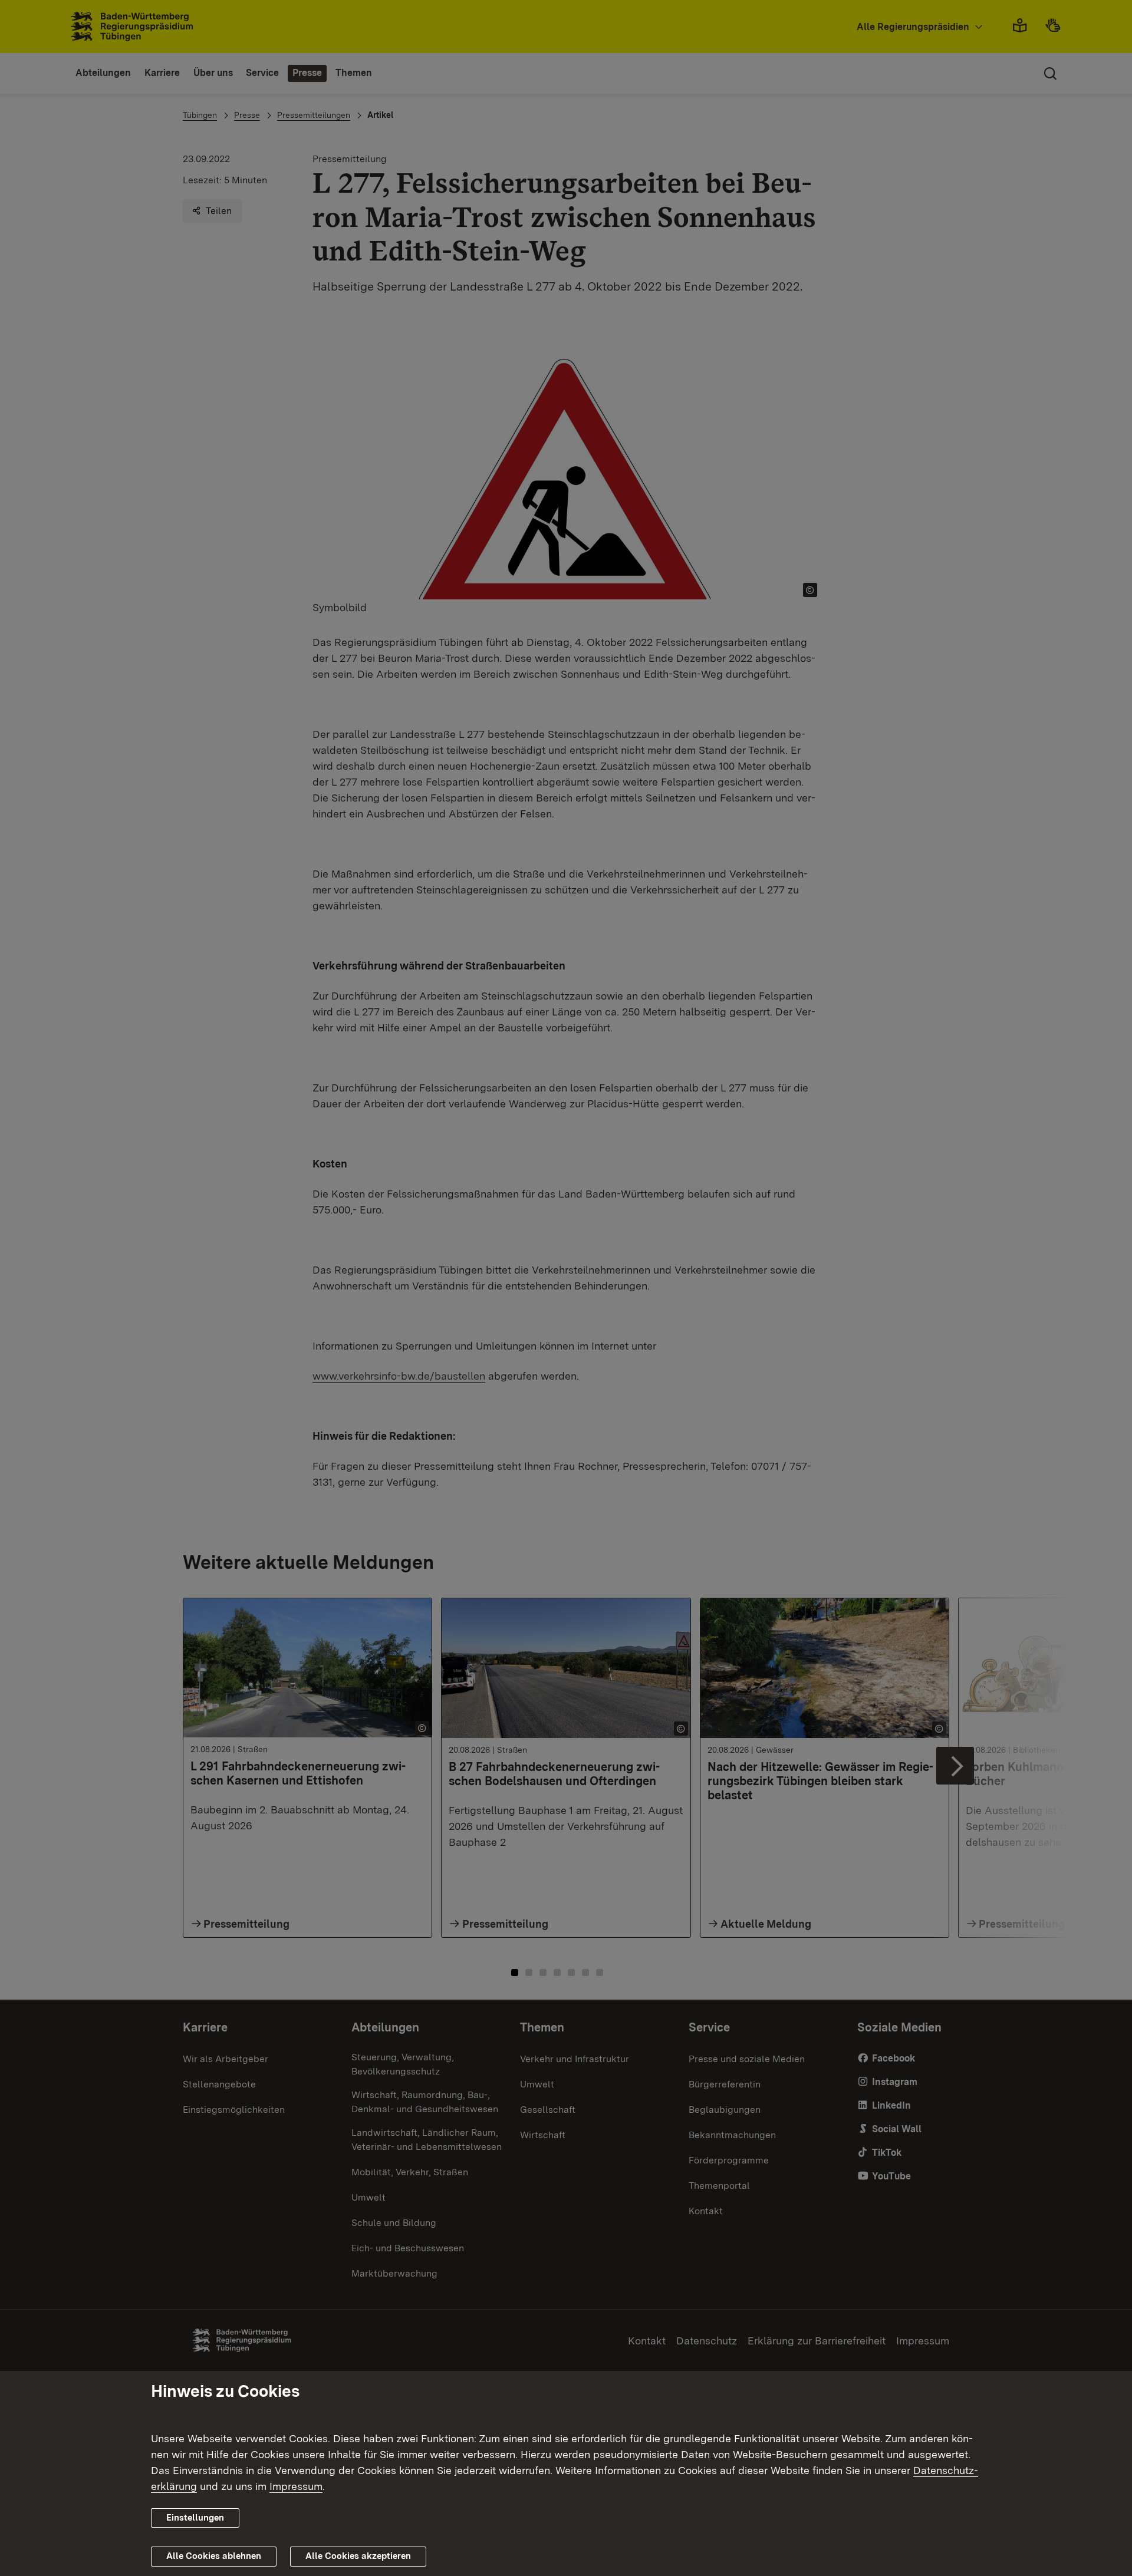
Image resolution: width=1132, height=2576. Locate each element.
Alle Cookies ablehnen (214, 2556)
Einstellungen (195, 2518)
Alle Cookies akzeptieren (358, 2556)
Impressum (296, 2486)
